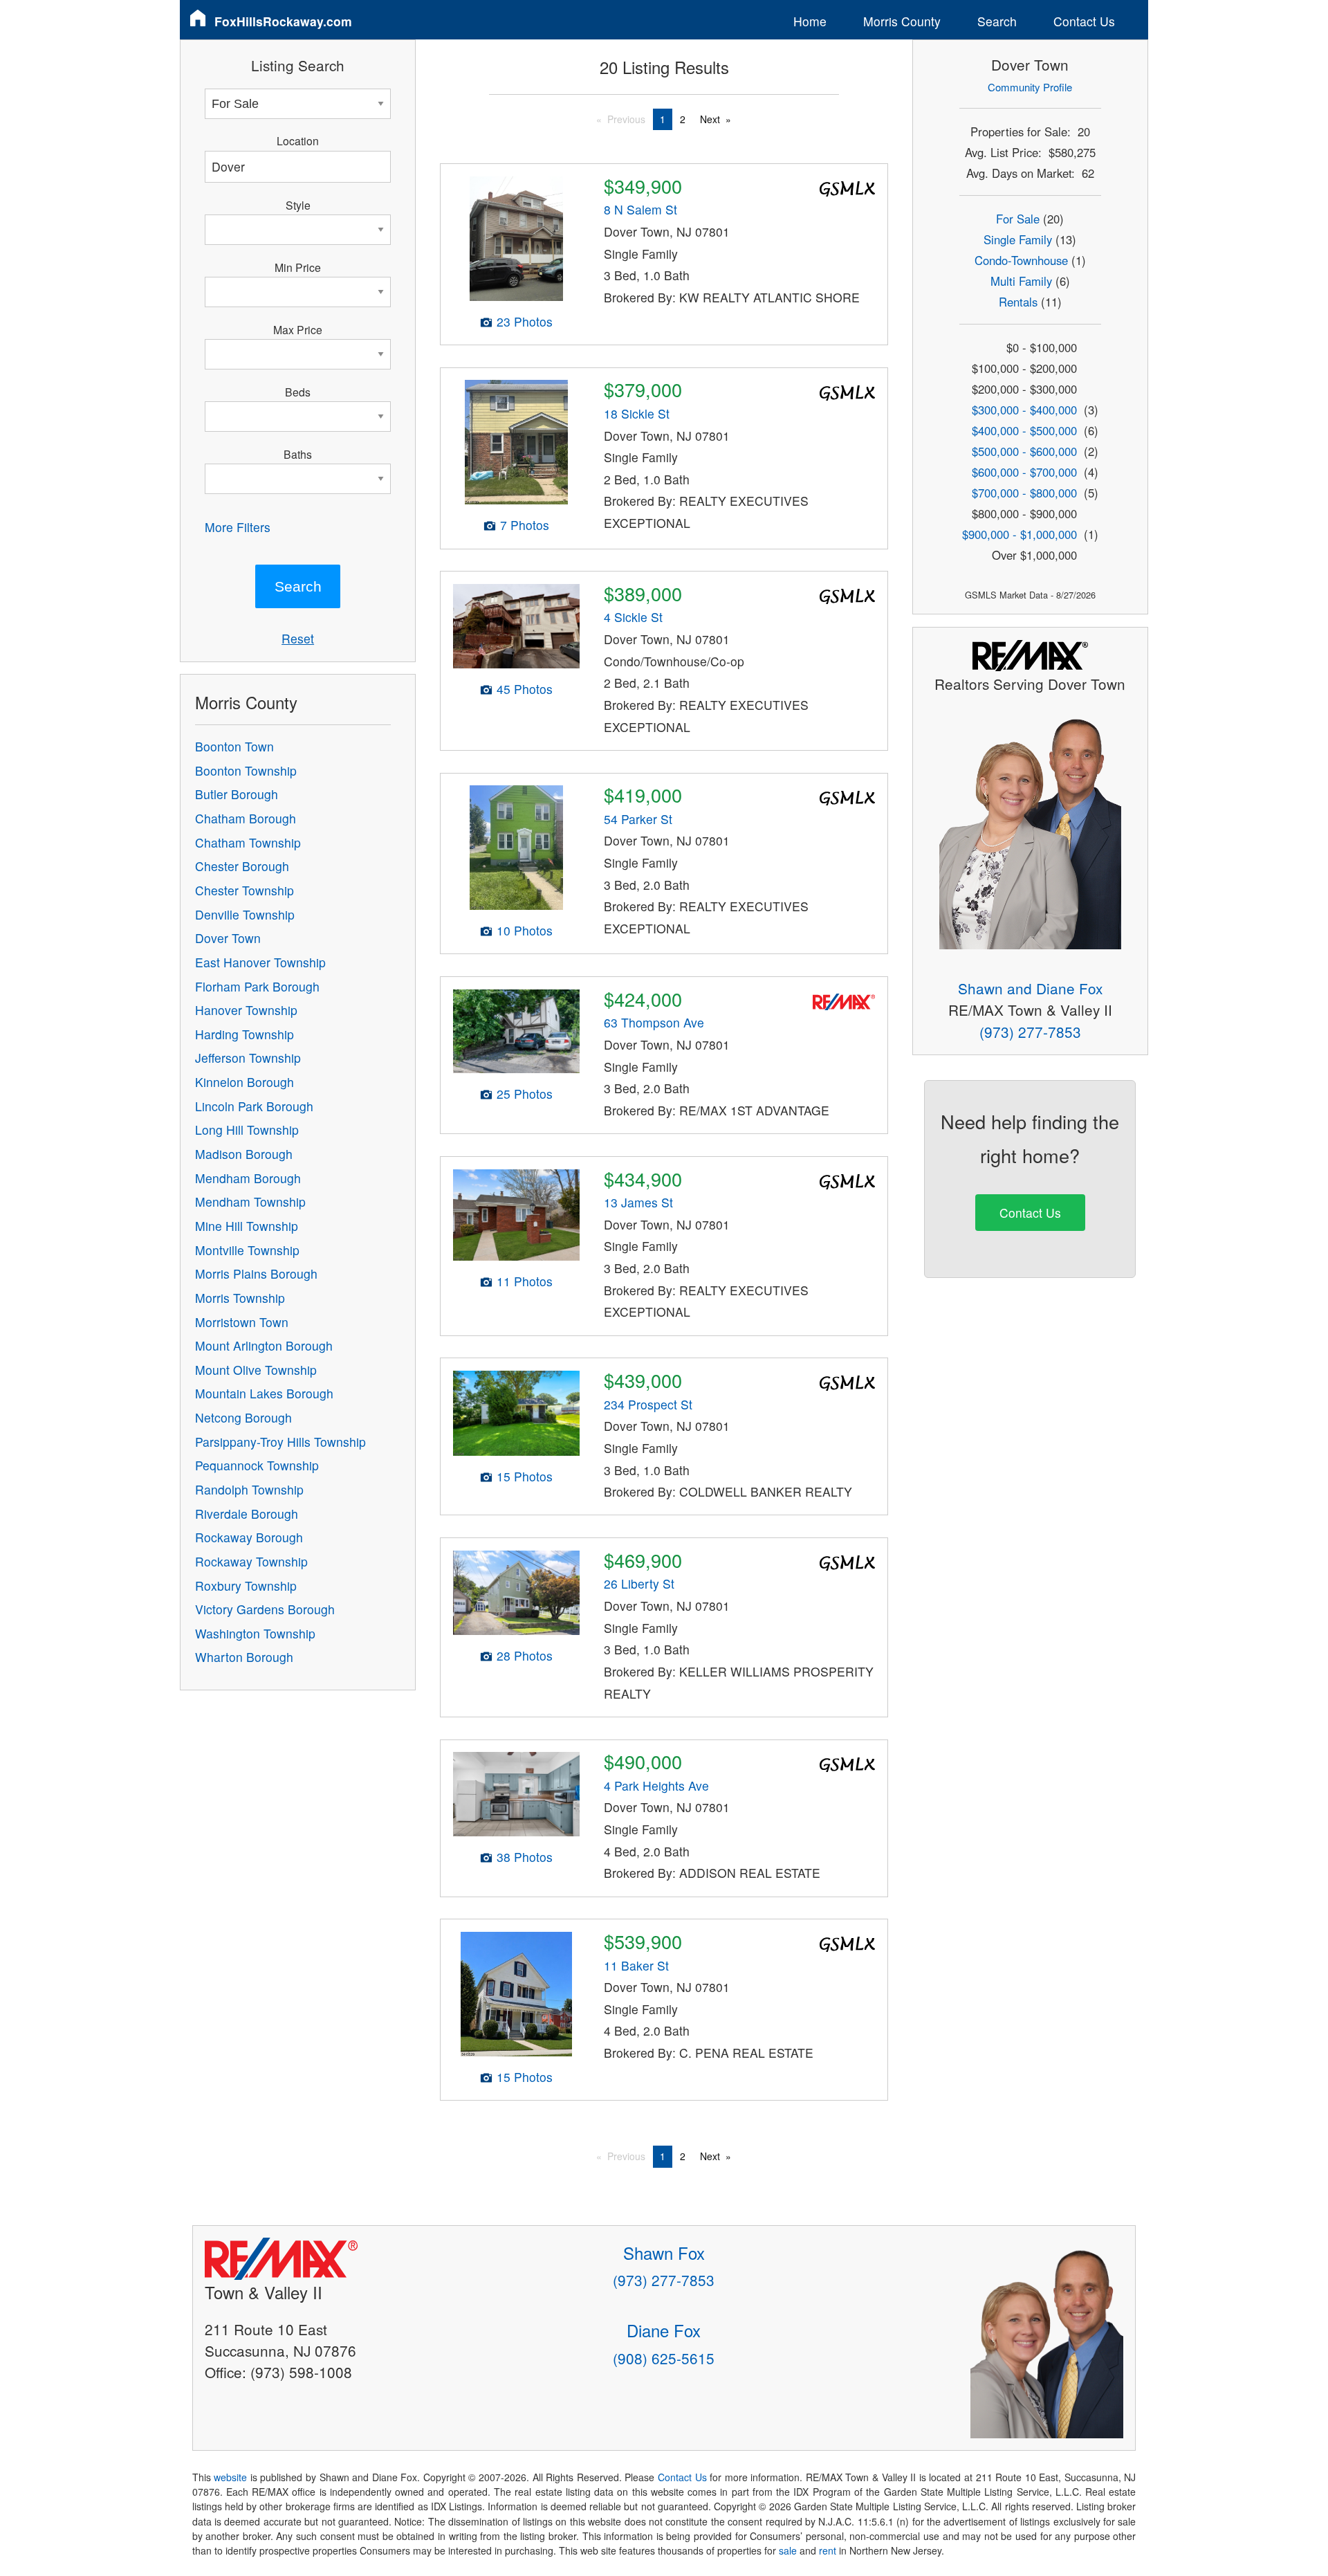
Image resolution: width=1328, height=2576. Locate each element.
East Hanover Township (260, 962)
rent (828, 2550)
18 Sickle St (637, 413)
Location (298, 140)
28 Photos (525, 1655)
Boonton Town (234, 746)
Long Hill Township (247, 1130)
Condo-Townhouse (1021, 260)
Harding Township (245, 1034)
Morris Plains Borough (256, 1273)
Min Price (298, 267)
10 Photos (525, 930)
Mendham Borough (248, 1178)
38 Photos (525, 1857)
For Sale (1018, 219)
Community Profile (1030, 87)
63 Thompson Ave (654, 1022)
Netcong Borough (243, 1417)
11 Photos (525, 1281)
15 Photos (525, 1476)
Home (810, 21)
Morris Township (240, 1298)
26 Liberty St (639, 1583)
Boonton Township (246, 770)
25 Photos (525, 1094)
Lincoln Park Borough (254, 1106)
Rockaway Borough (249, 1537)
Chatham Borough (246, 818)
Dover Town (228, 938)
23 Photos (525, 321)
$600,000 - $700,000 (1024, 472)
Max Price (298, 329)
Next (710, 119)
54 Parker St (638, 819)
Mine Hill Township (247, 1226)
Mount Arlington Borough (264, 1345)
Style (298, 205)
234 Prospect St (648, 1404)
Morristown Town (242, 1322)
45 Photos (525, 689)
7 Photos (525, 525)
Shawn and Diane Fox (1030, 988)
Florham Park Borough (257, 986)
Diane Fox (664, 2330)
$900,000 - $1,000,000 (1020, 534)
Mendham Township (250, 1202)
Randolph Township (249, 1489)
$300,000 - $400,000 (1024, 410)
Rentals (1018, 302)
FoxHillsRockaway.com (283, 21)
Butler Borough (237, 794)
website (230, 2477)
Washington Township (255, 1633)
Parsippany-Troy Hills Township (280, 1442)
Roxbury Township (246, 1586)
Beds (298, 392)
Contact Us (1084, 21)
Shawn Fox (664, 2253)
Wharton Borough (244, 1657)
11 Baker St (636, 1965)
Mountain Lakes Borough (264, 1393)
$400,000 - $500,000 (1024, 430)
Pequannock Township (257, 1465)
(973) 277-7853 (1030, 1032)
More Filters (238, 527)
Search (997, 21)
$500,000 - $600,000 (1024, 451)
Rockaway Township (251, 1561)
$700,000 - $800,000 (1024, 493)
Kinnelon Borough (245, 1082)
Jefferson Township (248, 1058)
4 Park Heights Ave (656, 1785)
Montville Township (247, 1250)
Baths (298, 454)
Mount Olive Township (256, 1370)
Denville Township (245, 914)
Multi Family (1021, 281)
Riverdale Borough (247, 1514)
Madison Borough (244, 1154)
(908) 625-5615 (664, 2358)
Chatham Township (248, 842)
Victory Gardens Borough (265, 1609)
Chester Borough (242, 866)
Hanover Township (246, 1010)
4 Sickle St (633, 617)
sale (788, 2550)
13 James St (638, 1202)
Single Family (1018, 239)
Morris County (902, 21)
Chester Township (245, 890)
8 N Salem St (640, 209)
